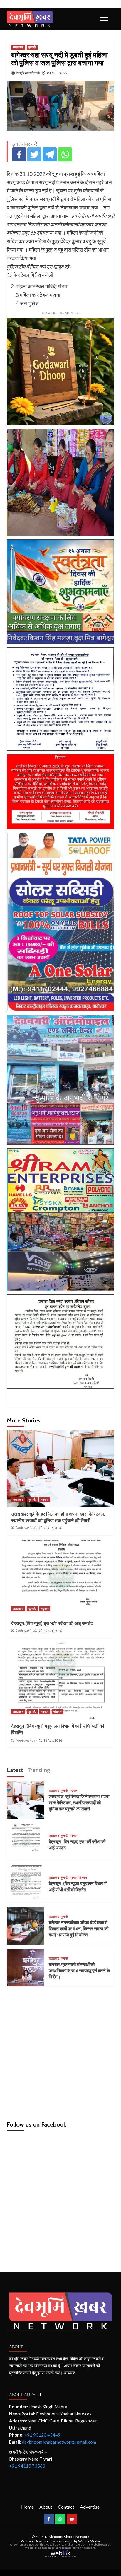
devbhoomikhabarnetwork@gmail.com (59, 2442)
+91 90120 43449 (42, 2435)
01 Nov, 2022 (57, 73)
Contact (66, 2507)
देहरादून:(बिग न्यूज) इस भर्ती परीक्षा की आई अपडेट (52, 1623)
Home (27, 2507)
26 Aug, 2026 (53, 1528)
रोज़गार (58, 1712)
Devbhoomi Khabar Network (67, 2537)
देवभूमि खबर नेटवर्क (28, 73)
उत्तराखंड (18, 47)
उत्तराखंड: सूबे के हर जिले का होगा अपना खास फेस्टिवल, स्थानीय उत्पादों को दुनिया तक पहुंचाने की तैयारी (79, 1803)
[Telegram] (50, 154)
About (46, 2507)
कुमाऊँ (32, 47)
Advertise (90, 2507)
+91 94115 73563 (27, 2466)
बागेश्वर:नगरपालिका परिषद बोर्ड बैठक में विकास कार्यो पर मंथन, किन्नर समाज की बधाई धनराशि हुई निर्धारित (79, 1929)
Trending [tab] (39, 1770)
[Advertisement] (60, 2051)
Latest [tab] (15, 1770)
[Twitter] (34, 154)
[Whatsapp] (65, 154)
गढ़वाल (45, 1500)
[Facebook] (19, 154)
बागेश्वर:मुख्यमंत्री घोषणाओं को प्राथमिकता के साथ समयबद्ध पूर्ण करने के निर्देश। (79, 1971)
